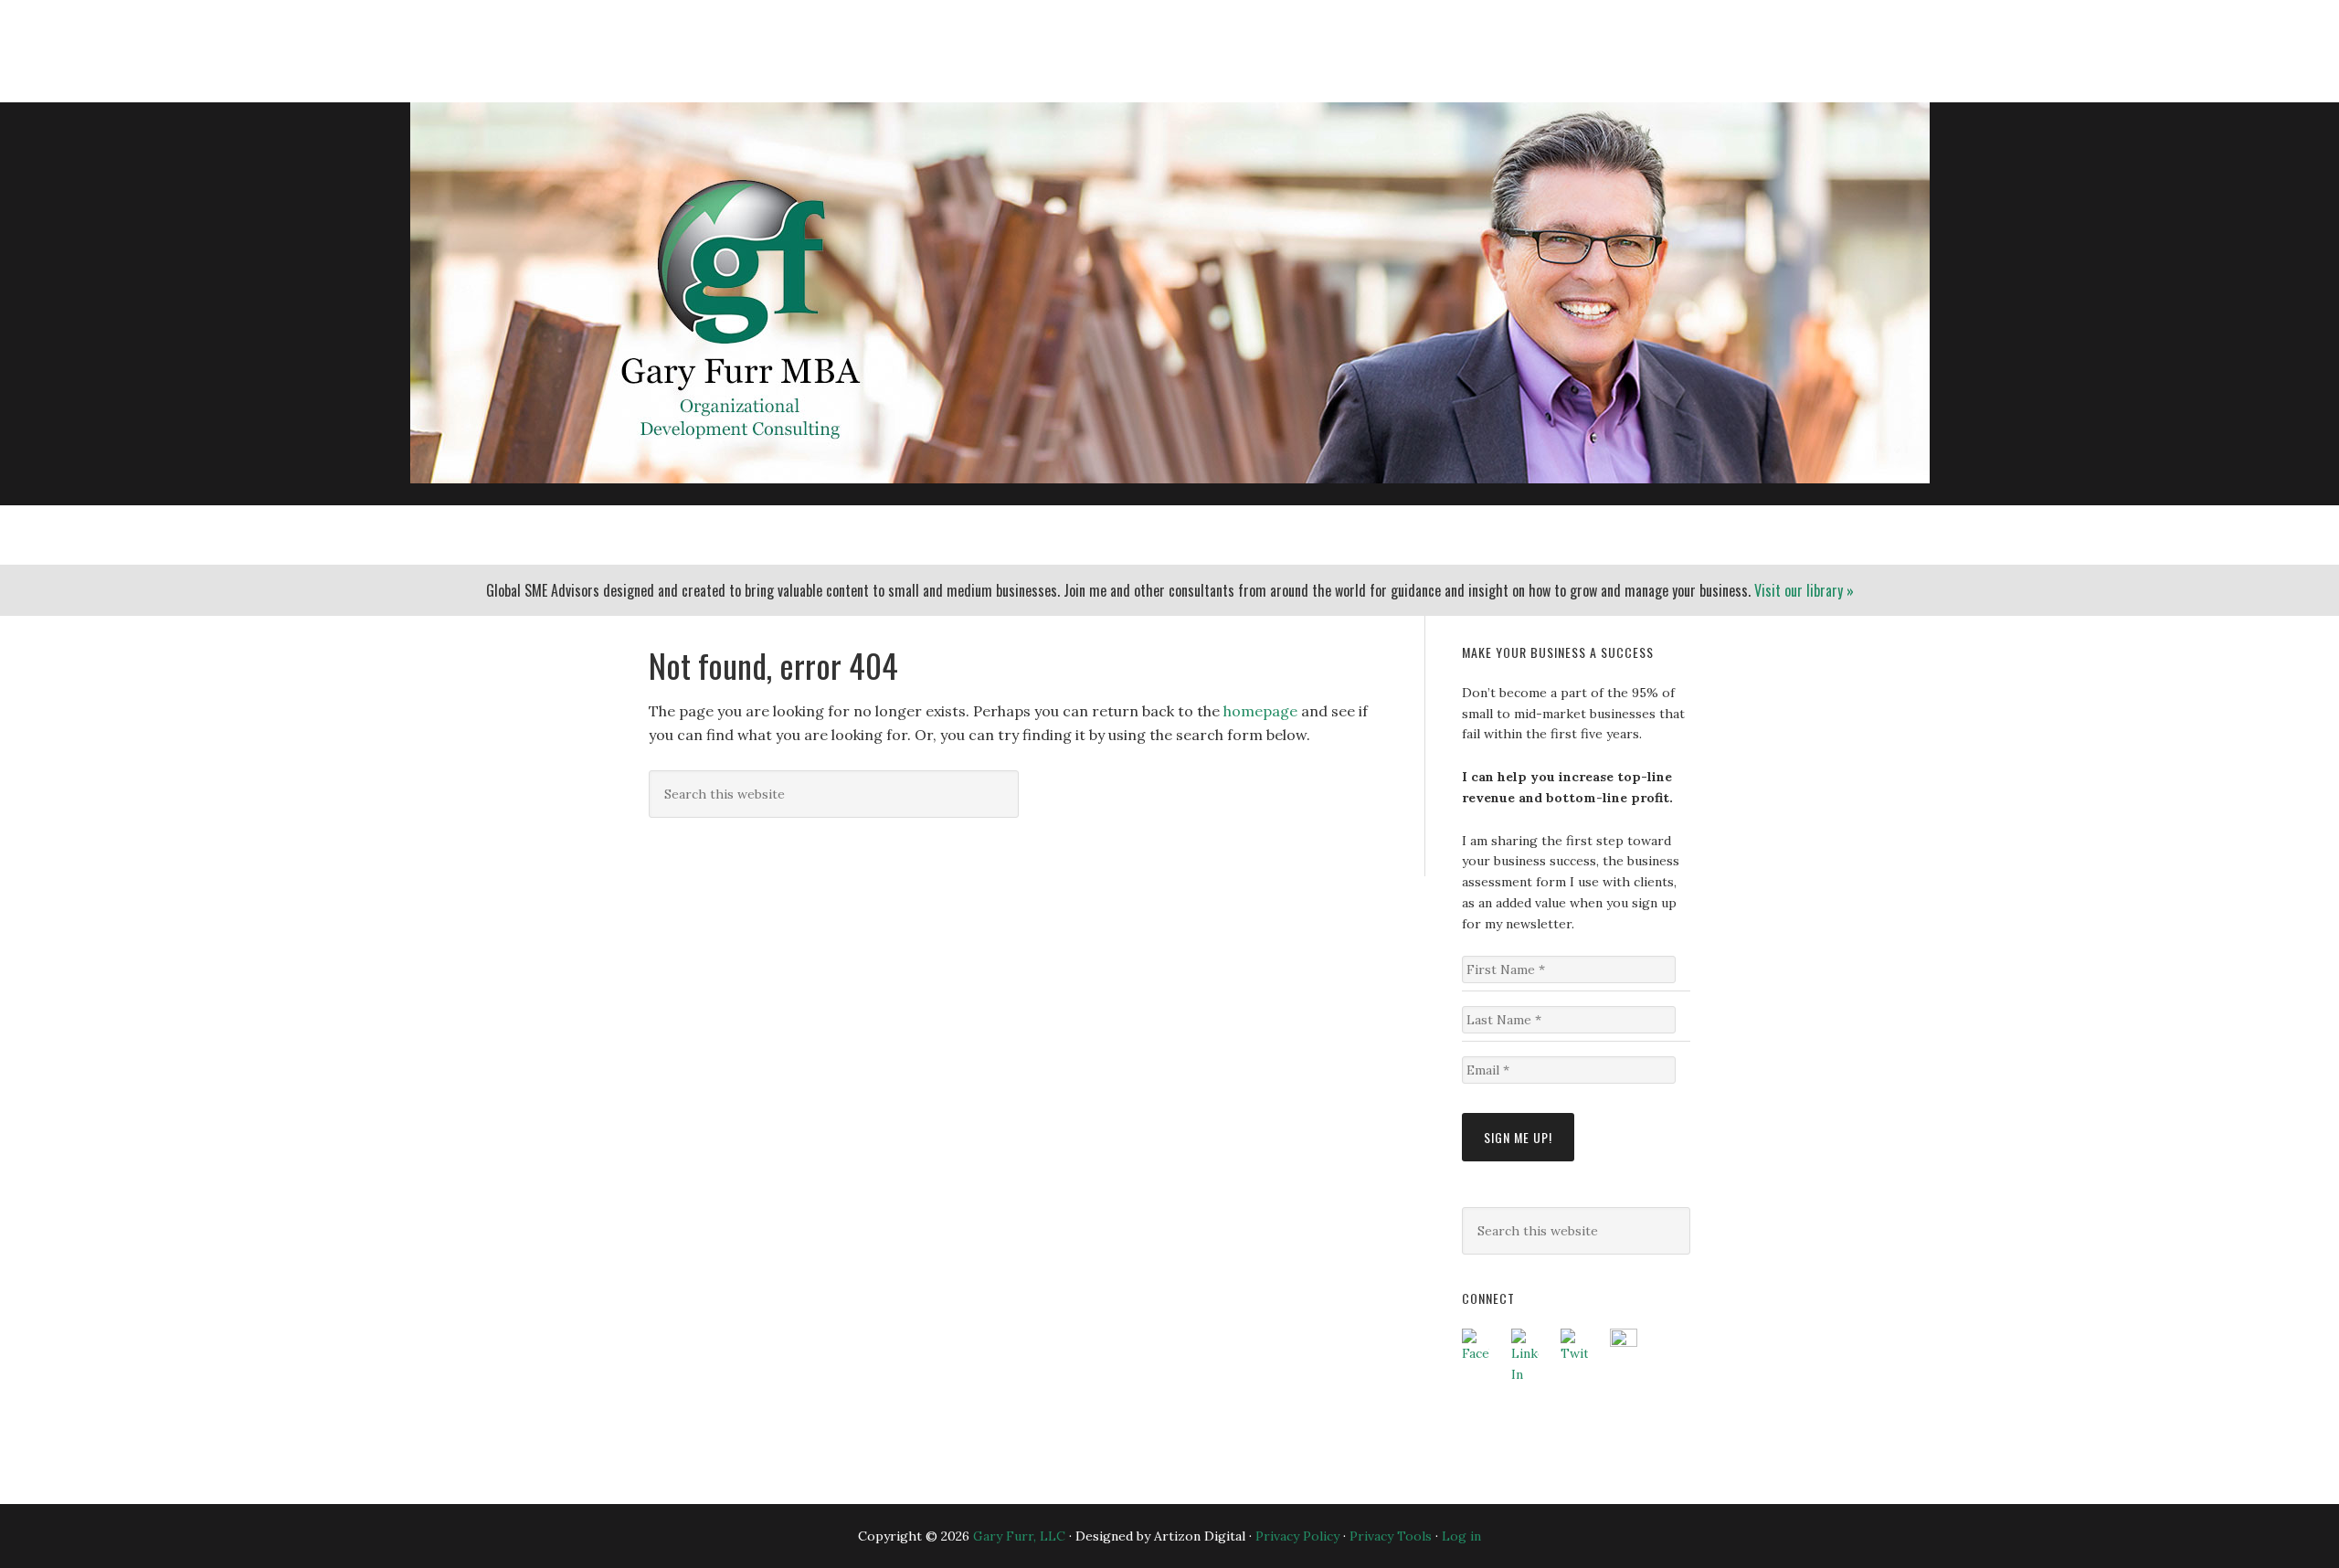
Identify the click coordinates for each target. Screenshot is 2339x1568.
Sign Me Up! (1518, 1137)
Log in (1461, 1536)
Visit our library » (1804, 590)
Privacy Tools (1391, 1536)
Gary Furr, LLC (728, 40)
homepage (1260, 711)
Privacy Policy (1297, 1536)
